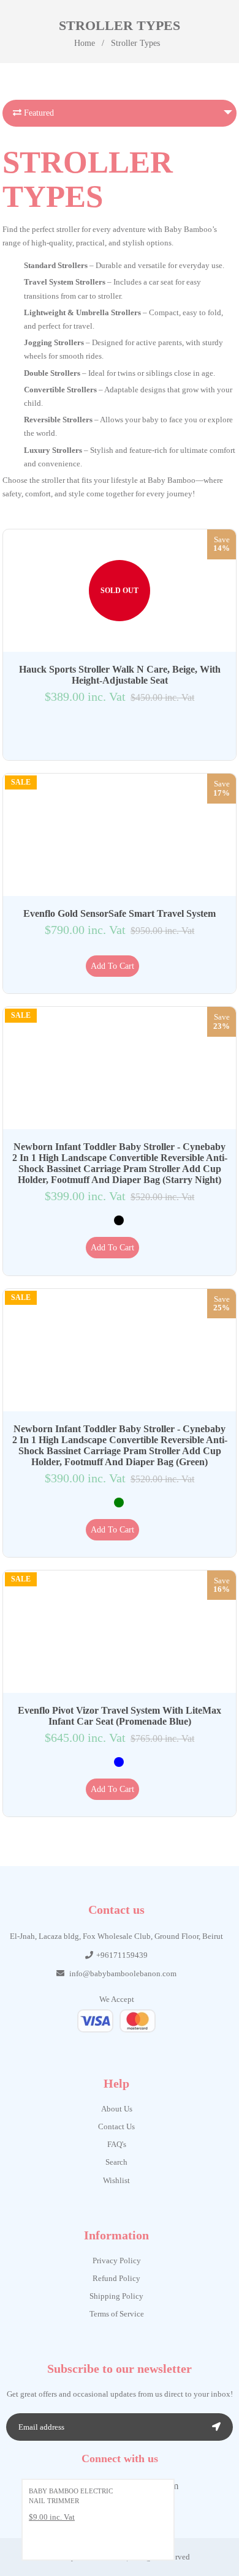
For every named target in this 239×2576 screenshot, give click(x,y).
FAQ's (117, 2144)
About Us (117, 2109)
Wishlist (116, 2180)
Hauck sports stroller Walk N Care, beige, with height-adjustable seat (120, 675)
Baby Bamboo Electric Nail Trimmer (71, 2496)
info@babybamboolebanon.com (123, 1973)
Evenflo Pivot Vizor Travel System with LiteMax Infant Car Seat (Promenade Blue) (120, 1716)
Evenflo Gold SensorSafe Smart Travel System (120, 913)
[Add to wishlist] (112, 733)
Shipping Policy (116, 2296)
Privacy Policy (117, 2261)
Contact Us (116, 2126)
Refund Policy (116, 2278)
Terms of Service (117, 2314)
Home (85, 43)
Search (116, 2162)
